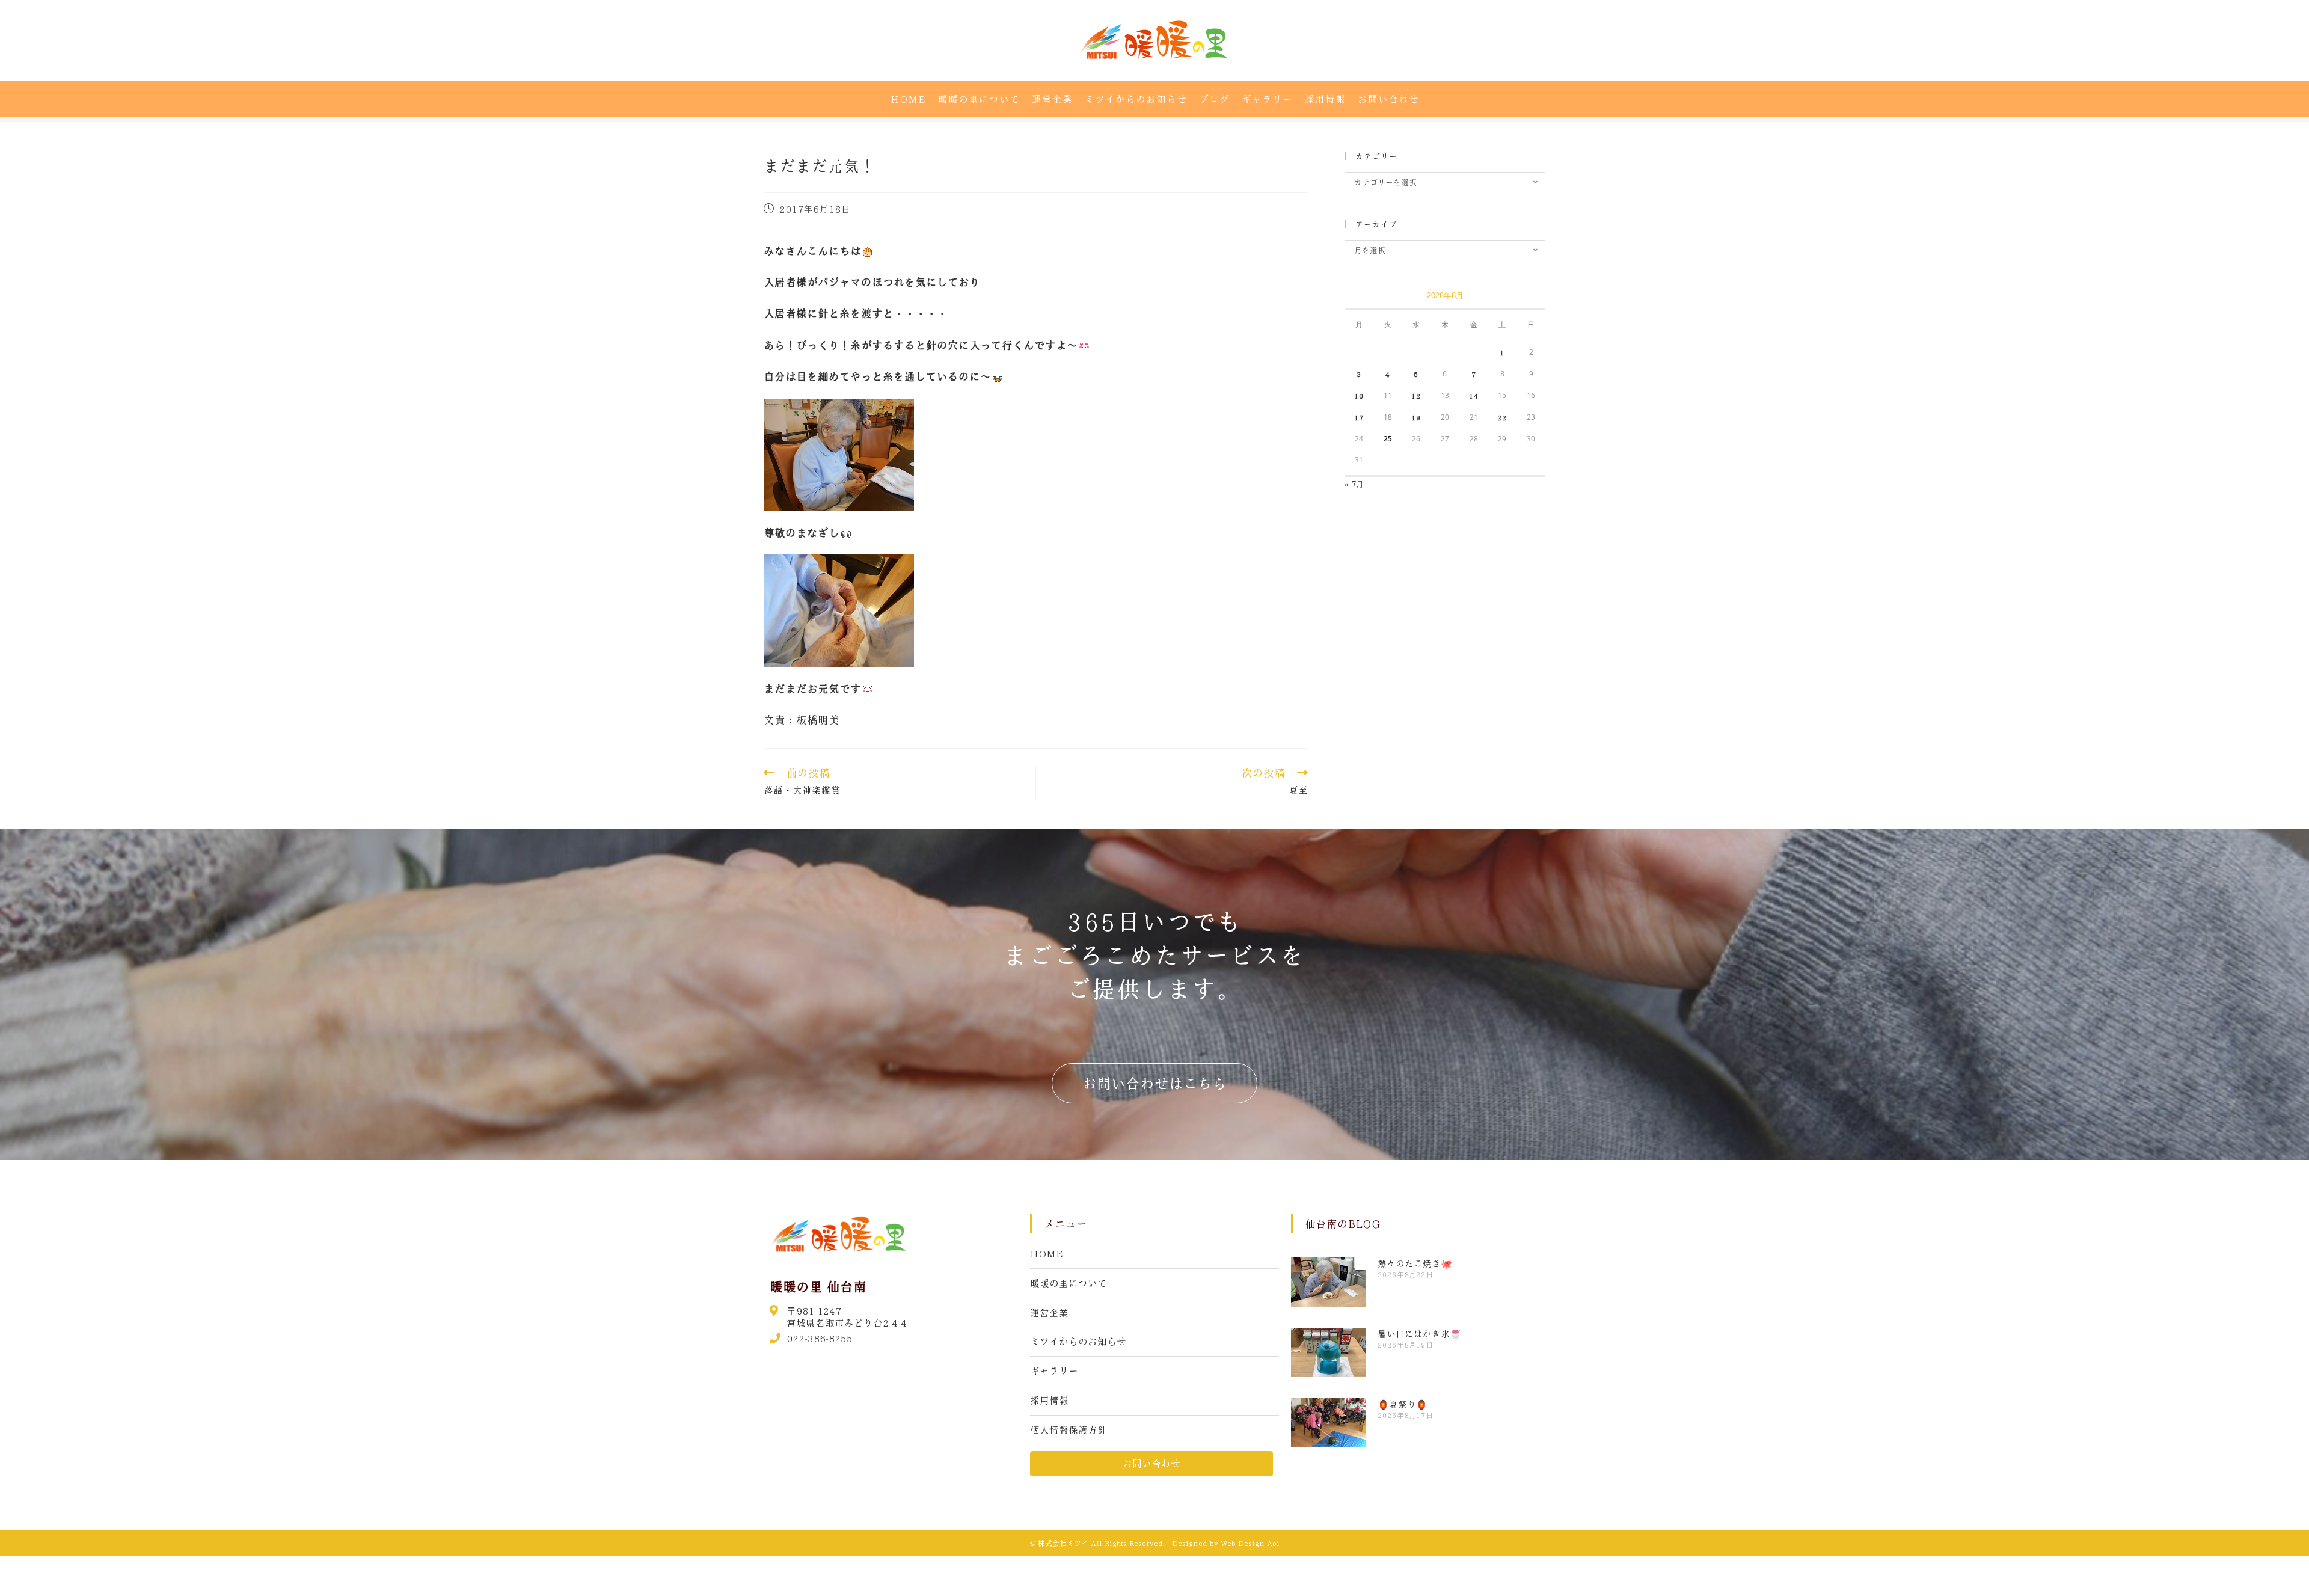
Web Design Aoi (1250, 1543)
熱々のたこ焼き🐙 (1415, 1263)
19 (1416, 417)
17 (1359, 417)
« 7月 (1354, 484)
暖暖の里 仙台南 (818, 1286)
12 (1416, 396)
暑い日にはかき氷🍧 (1419, 1334)
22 (1502, 417)
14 (1474, 396)
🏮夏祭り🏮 (1403, 1404)
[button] (1154, 1083)
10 (1359, 396)
